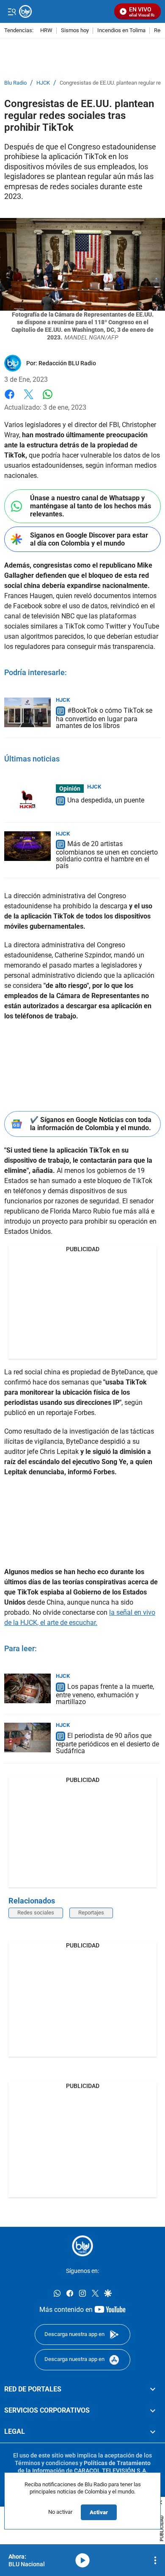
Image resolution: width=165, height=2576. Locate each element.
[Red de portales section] (153, 2389)
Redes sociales (36, 1913)
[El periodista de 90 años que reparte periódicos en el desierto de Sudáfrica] (27, 1738)
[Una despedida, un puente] (27, 799)
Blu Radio (15, 83)
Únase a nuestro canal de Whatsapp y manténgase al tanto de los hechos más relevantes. (91, 506)
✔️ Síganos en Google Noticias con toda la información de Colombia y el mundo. (91, 1124)
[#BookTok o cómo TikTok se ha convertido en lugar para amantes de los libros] (27, 712)
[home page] (82, 2246)
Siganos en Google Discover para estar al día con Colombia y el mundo (89, 539)
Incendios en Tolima (121, 31)
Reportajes (91, 1913)
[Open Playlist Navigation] (155, 2560)
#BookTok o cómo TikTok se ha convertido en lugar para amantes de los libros (104, 718)
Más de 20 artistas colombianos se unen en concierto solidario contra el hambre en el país (107, 855)
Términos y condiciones (47, 2463)
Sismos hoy (75, 31)
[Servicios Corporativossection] (153, 2411)
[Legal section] (153, 2432)
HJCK (43, 83)
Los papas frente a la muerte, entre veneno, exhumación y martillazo (105, 1694)
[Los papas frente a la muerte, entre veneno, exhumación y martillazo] (27, 1688)
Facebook (10, 399)
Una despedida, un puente (106, 800)
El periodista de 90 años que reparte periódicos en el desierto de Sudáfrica (107, 1743)
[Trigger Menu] (12, 11)
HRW (46, 31)
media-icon (82, 2560)
